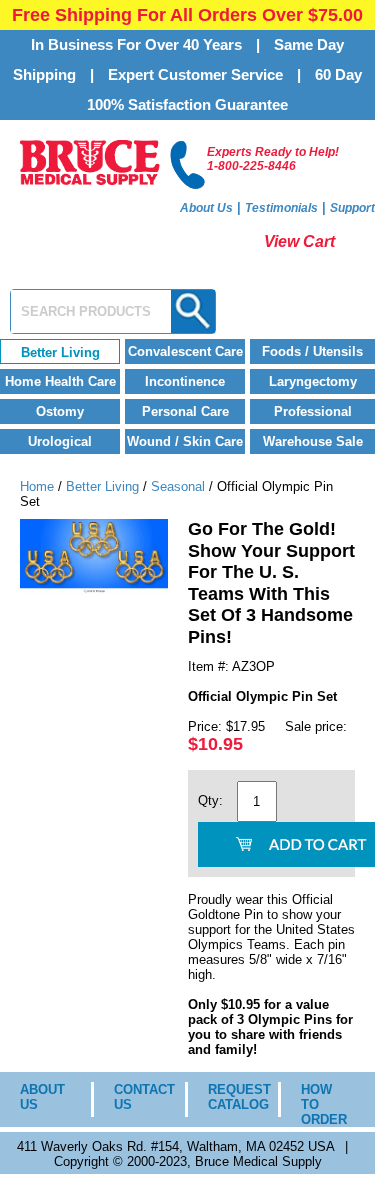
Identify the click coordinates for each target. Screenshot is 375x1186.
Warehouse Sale (313, 441)
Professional (313, 411)
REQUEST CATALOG (228, 1097)
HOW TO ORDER (323, 1104)
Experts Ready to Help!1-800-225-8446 (273, 159)
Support (352, 208)
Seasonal (178, 486)
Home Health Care (60, 381)
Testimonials (281, 208)
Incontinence (185, 381)
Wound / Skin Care (185, 441)
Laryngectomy (313, 381)
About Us (206, 208)
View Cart (299, 241)
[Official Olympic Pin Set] (94, 589)
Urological (60, 441)
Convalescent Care (185, 351)
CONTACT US (134, 1097)
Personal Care (185, 411)
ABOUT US (40, 1097)
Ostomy (60, 411)
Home (37, 486)
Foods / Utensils (312, 351)
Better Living (60, 352)
